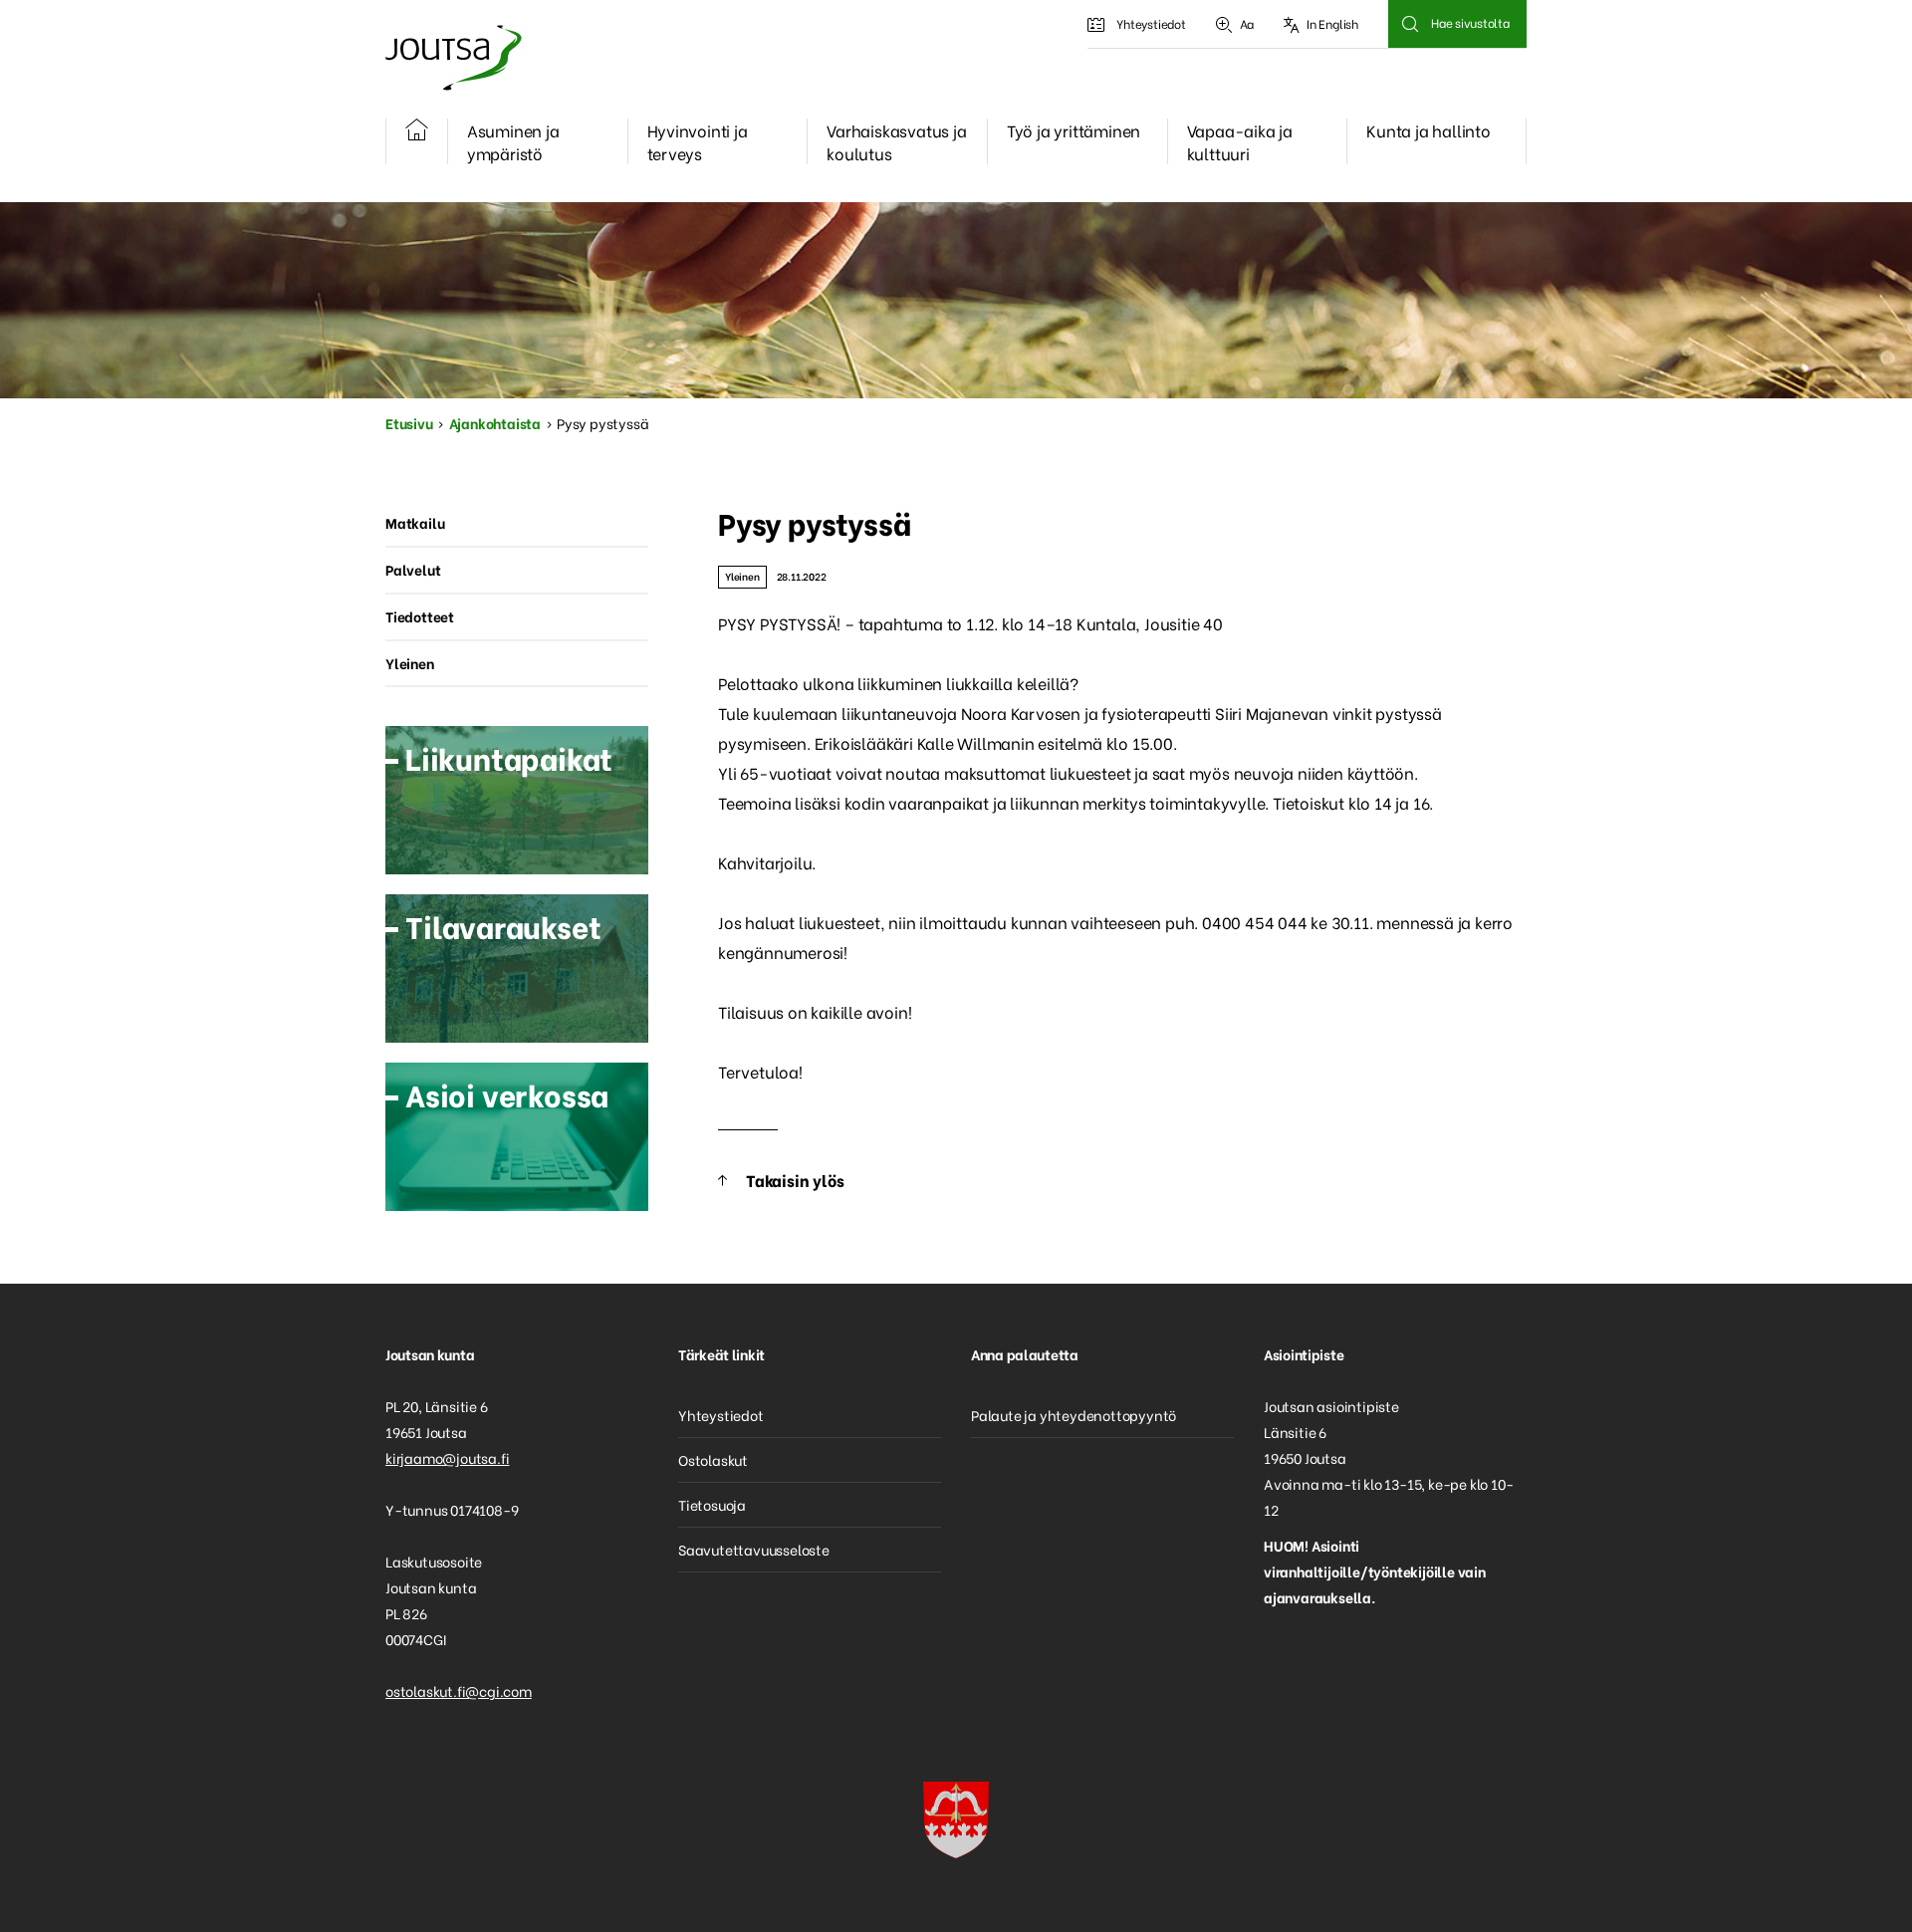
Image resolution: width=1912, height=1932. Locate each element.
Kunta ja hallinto (1429, 130)
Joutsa (452, 57)
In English (1332, 23)
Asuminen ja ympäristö (513, 141)
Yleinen (742, 576)
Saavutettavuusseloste (754, 1549)
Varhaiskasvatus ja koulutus (896, 141)
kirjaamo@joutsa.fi (447, 1457)
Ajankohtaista (495, 423)
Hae (1410, 24)
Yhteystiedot (1151, 23)
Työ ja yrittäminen (1074, 130)
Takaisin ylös (795, 1180)
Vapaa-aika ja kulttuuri (1240, 141)
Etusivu (409, 423)
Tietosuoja (712, 1504)
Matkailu (415, 522)
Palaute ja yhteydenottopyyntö (1074, 1415)
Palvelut (413, 569)
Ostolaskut (713, 1459)
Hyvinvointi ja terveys (698, 141)
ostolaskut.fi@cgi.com (459, 1690)
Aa (1247, 23)
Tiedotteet (420, 616)
